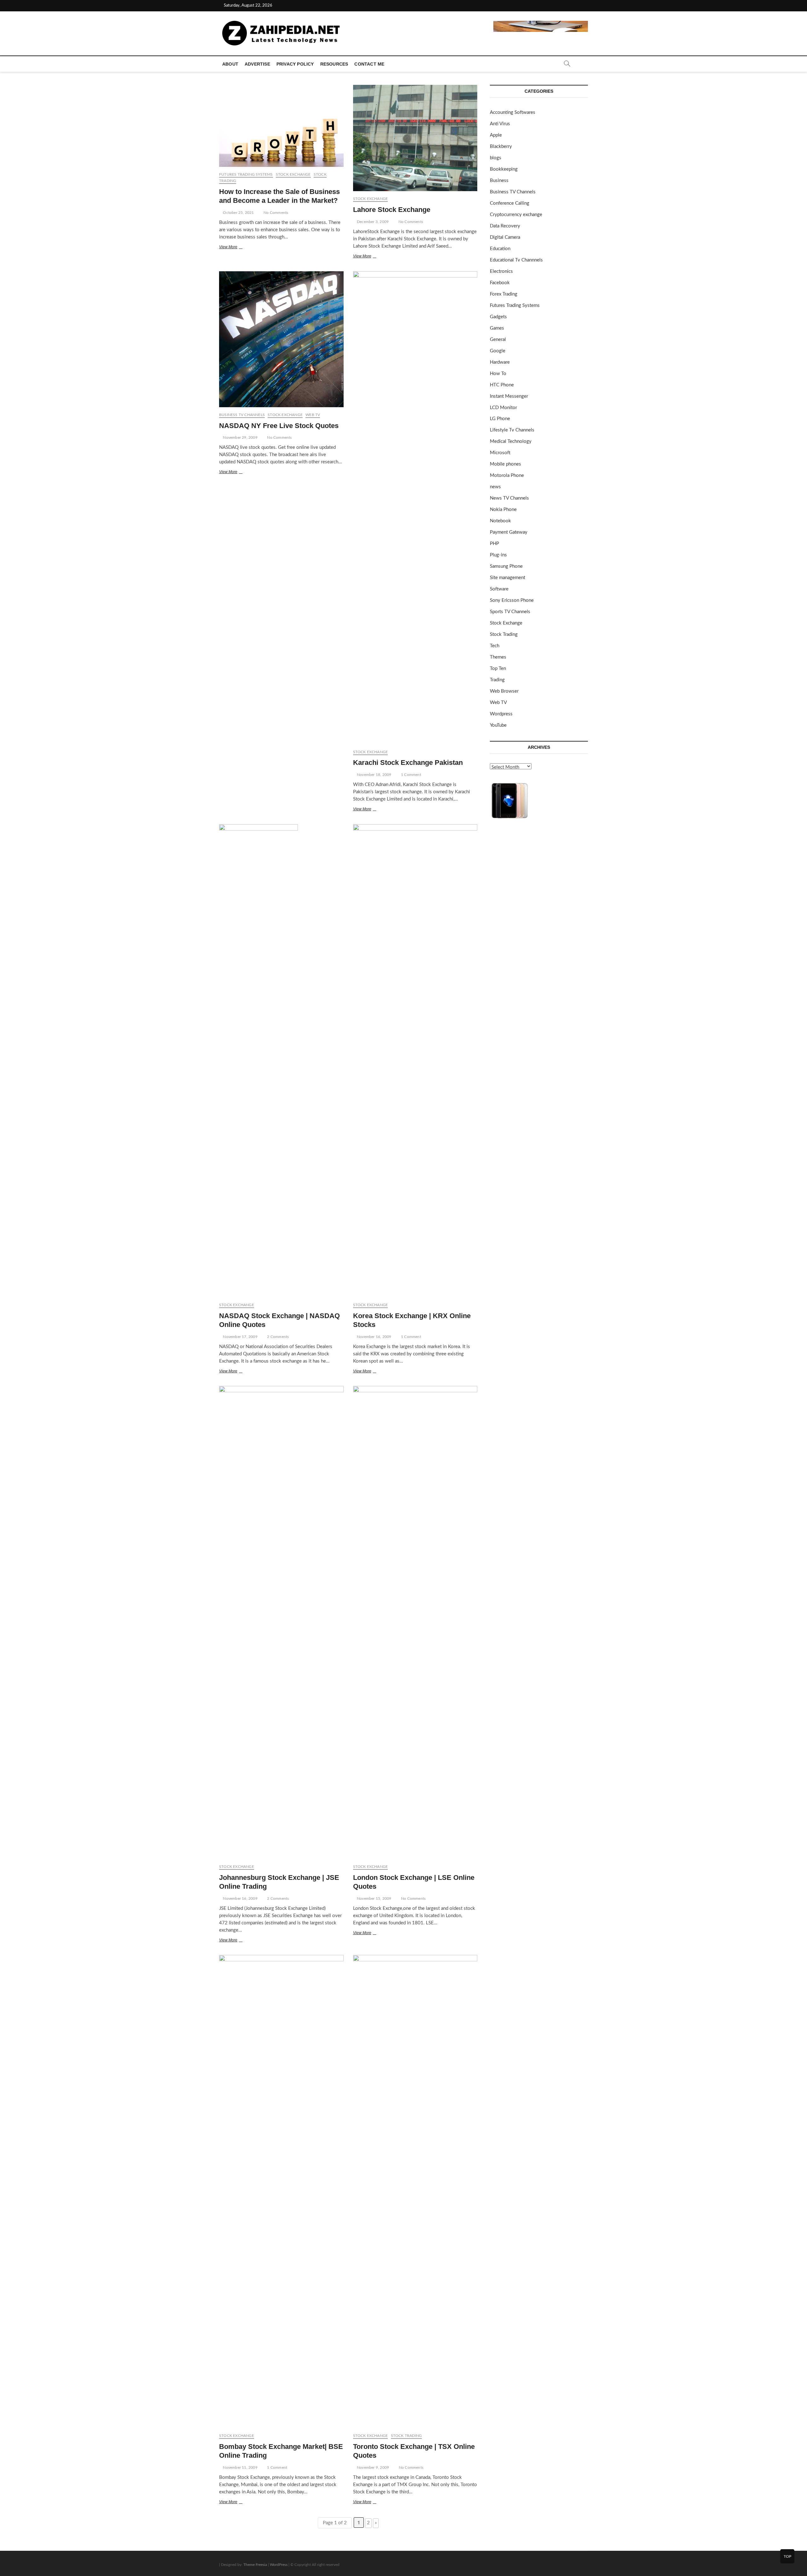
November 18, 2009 (374, 775)
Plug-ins (498, 555)
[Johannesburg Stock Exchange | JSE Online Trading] (281, 1622)
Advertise (257, 64)
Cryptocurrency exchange (516, 215)
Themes (498, 657)
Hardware (500, 362)
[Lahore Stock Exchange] (415, 138)
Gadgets (498, 317)
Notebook (500, 521)
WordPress (279, 2565)
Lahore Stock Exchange (392, 210)
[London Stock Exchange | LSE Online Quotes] (415, 1622)
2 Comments (277, 1337)
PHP (494, 544)
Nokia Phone (503, 510)
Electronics (501, 271)
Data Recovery (505, 226)
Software (499, 589)
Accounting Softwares (513, 112)
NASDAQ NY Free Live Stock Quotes (279, 426)
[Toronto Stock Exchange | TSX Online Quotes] (415, 2192)
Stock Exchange (293, 174)
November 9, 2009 (372, 2467)
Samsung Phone (506, 566)
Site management (508, 578)
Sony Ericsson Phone (512, 600)
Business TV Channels (242, 415)
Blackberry (501, 147)
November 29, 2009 (240, 437)
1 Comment (411, 775)
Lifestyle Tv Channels (512, 430)
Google (498, 351)
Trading (497, 680)
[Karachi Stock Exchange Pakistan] (415, 508)
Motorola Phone (507, 475)
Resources (334, 64)
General (498, 340)
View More (236, 248)
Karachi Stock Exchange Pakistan (408, 763)
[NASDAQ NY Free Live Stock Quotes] (281, 339)
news (495, 487)
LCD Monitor (503, 408)
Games (497, 328)
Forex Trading (504, 294)
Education (500, 249)
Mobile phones (505, 464)
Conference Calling (510, 203)
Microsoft (500, 453)
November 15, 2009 (374, 1898)
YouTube (498, 725)
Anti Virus (500, 124)
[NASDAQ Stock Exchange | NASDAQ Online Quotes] (281, 1061)
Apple (496, 135)
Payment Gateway (509, 532)
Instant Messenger (509, 396)
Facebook (500, 283)
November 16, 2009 (374, 1337)
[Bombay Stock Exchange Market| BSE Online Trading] (281, 2192)
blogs (496, 158)
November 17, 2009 (240, 1337)
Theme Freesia (255, 2565)
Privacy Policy (295, 64)
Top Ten (498, 669)
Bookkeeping (504, 169)
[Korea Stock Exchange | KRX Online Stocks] (415, 1061)
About (230, 64)
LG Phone (500, 419)
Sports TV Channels (510, 612)
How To (498, 374)
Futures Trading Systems (246, 174)
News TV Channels (509, 498)
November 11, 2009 (240, 2467)
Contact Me (369, 64)
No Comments (275, 213)
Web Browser (504, 691)
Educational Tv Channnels (516, 260)
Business (499, 181)
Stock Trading (406, 2436)
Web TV (313, 415)
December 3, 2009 (372, 222)
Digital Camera (505, 237)
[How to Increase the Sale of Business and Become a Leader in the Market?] (281, 126)
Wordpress (501, 714)
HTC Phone (502, 385)
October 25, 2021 (238, 213)
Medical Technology (511, 441)
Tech (495, 646)
